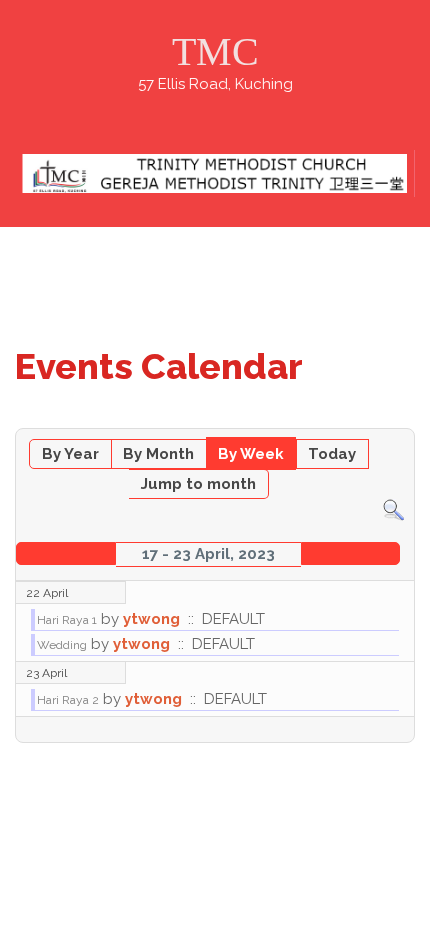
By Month (158, 454)
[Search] (393, 510)
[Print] (404, 418)
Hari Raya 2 (68, 700)
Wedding (62, 645)
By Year (70, 454)
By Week (251, 454)
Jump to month (198, 484)
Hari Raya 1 (67, 620)
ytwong (151, 619)
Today (332, 454)
